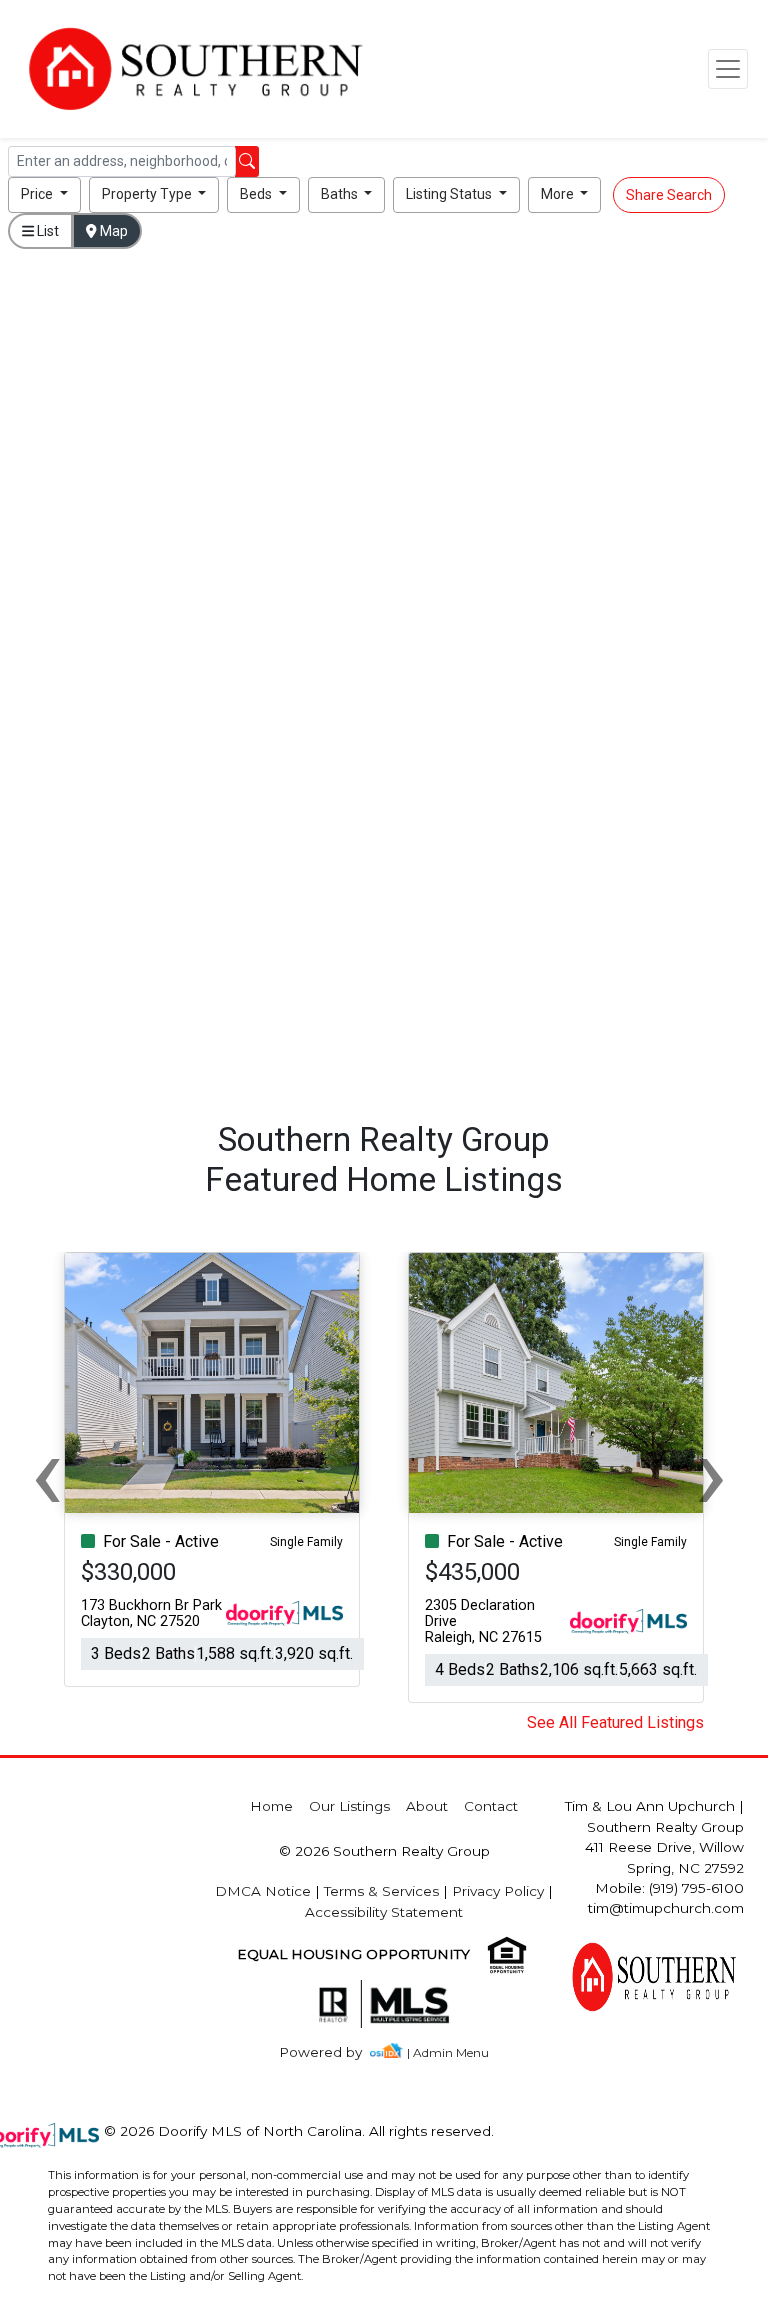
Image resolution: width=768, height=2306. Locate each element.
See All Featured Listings (615, 1722)
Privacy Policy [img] (498, 1891)
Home (271, 1806)
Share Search (669, 195)
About (427, 1806)
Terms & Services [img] (381, 1891)
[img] (332, 2052)
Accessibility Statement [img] (384, 1912)
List (46, 231)
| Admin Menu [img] (448, 2052)
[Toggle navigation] (728, 69)
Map (112, 231)
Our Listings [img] (349, 1806)
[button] (44, 195)
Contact (491, 1806)
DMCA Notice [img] (263, 1891)
